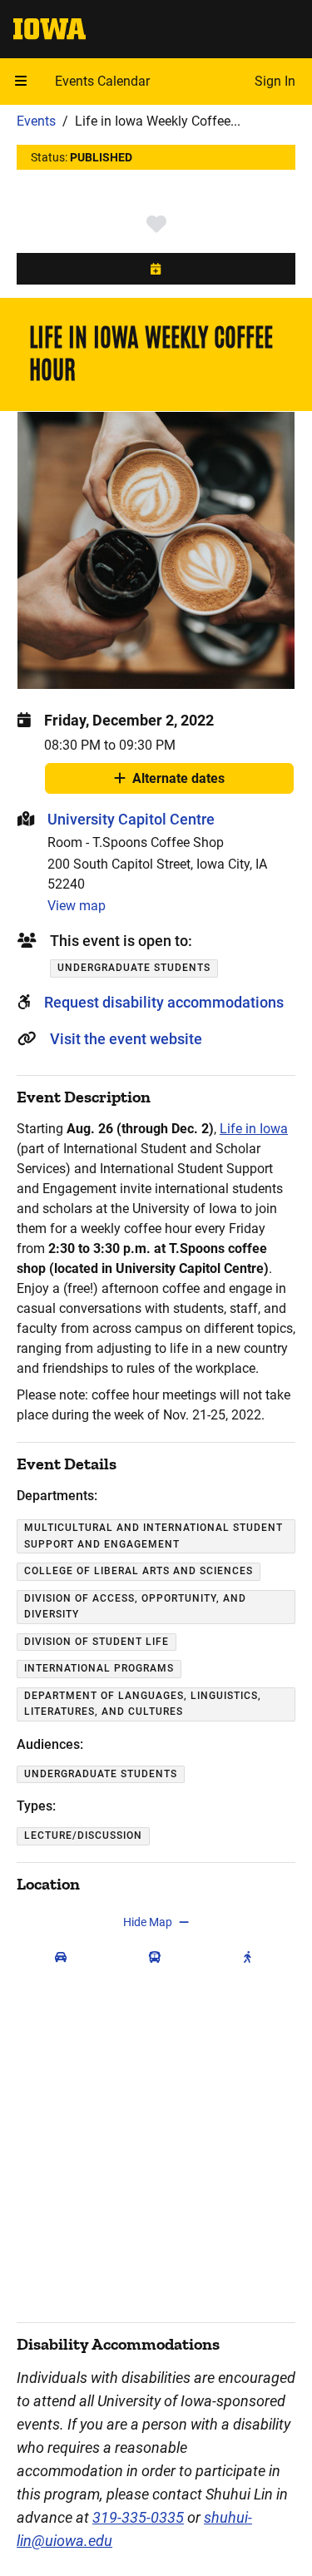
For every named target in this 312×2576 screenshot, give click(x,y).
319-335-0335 (138, 2517)
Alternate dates (178, 782)
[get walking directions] (251, 1957)
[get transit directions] (159, 1957)
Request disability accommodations (164, 1002)
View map (77, 906)
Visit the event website (126, 1039)
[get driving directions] (64, 1957)
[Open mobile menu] (21, 82)
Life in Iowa (254, 1129)
